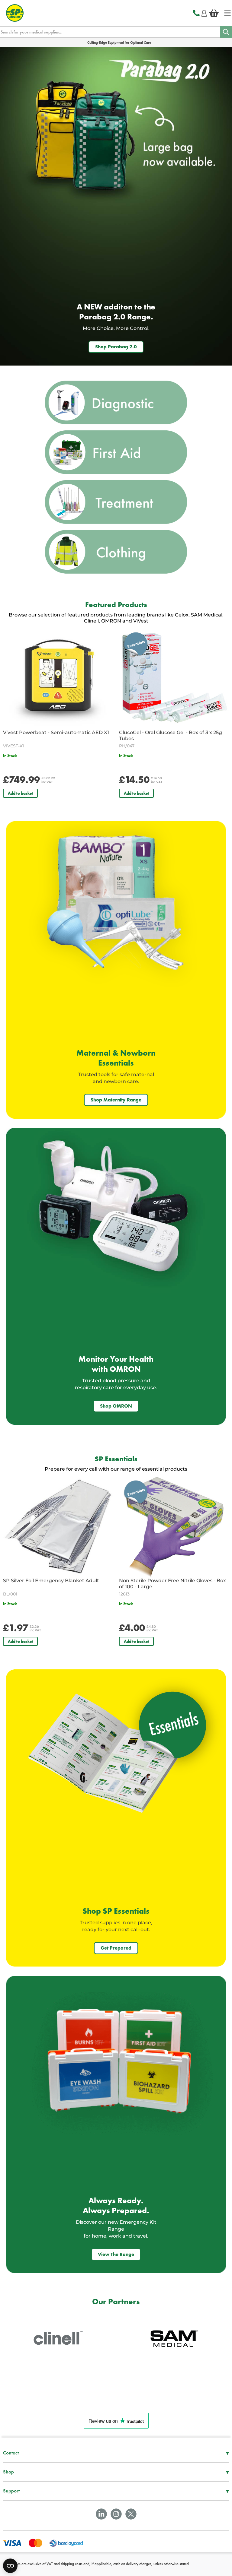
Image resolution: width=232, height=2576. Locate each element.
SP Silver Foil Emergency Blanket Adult (51, 1581)
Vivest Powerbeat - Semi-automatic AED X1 (56, 732)
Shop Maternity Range (116, 1100)
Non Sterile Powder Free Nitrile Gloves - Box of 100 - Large (172, 1584)
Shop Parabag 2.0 (116, 347)
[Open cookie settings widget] (10, 2566)
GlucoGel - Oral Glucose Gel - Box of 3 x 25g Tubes (171, 735)
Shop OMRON (116, 1406)
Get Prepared (116, 1948)
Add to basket (20, 793)
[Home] (227, 13)
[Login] (204, 12)
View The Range (116, 2254)
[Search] (226, 32)
